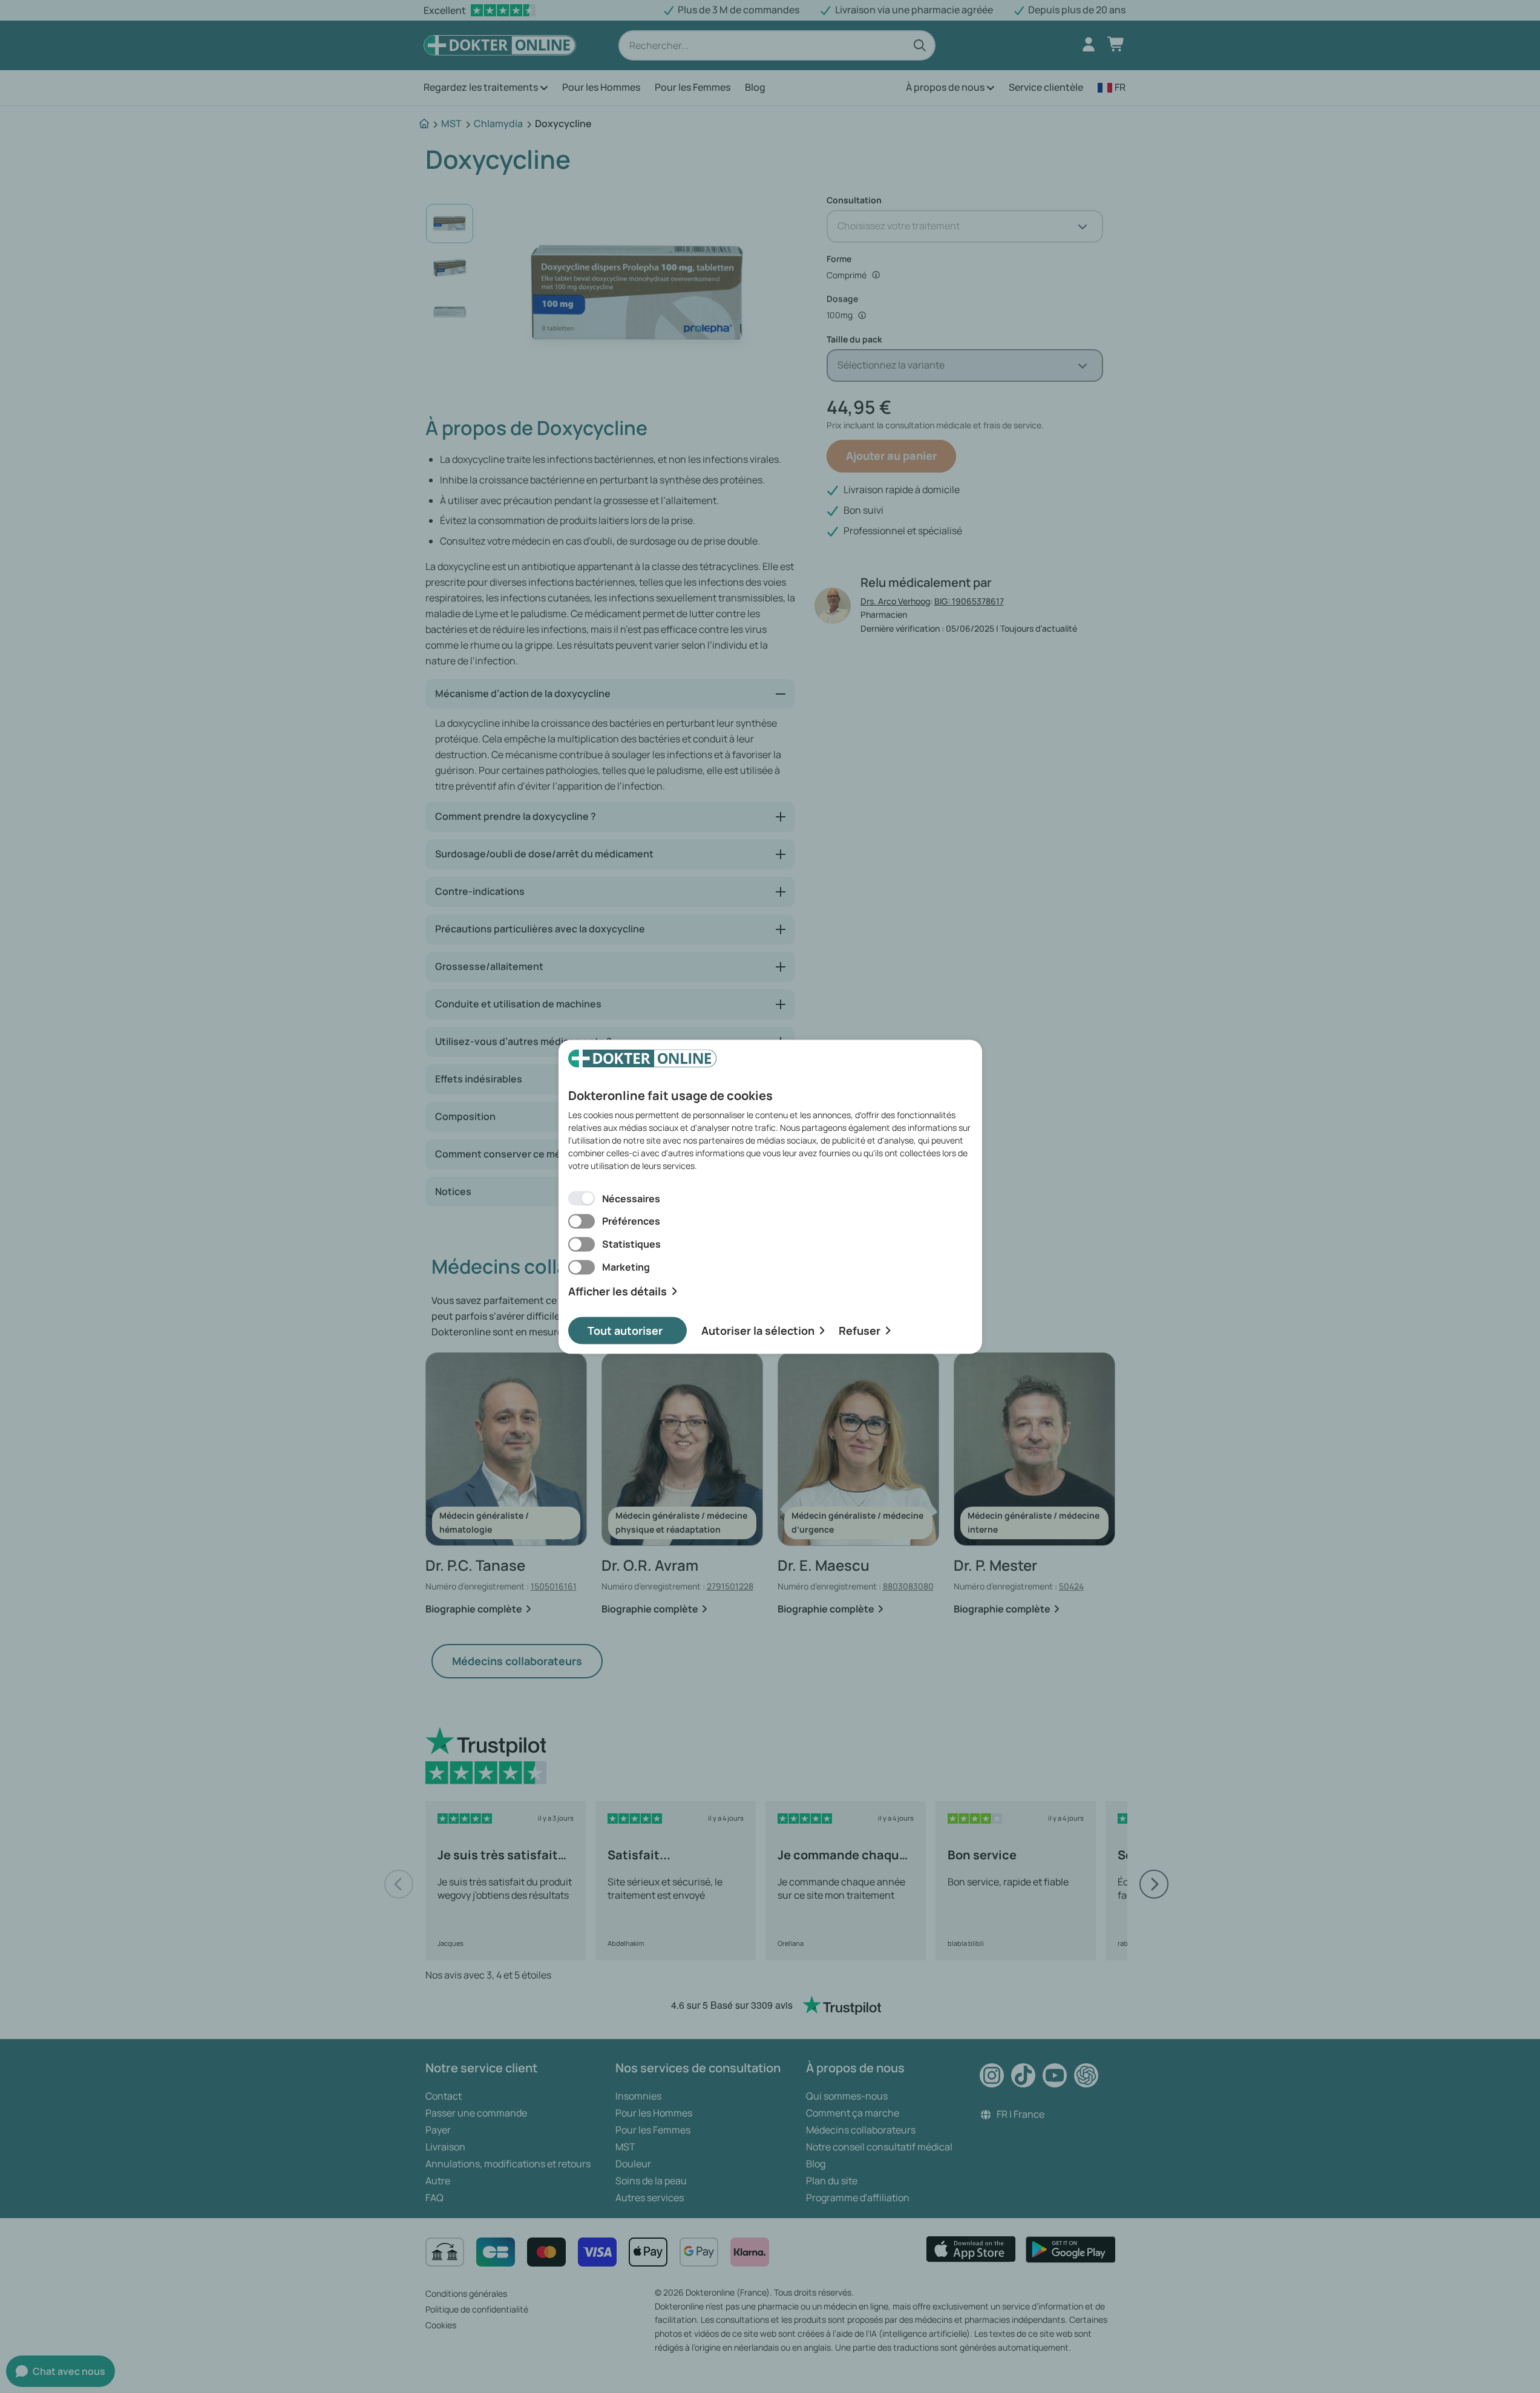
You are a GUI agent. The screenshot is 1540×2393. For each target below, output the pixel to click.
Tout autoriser (625, 1330)
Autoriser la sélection (758, 1330)
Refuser (860, 1330)
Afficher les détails (618, 1291)
